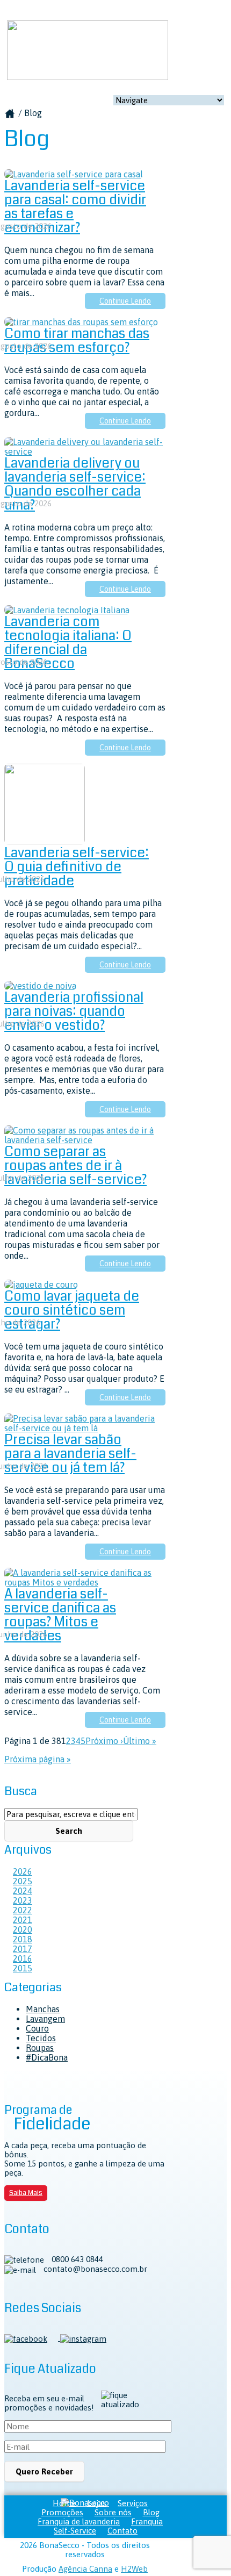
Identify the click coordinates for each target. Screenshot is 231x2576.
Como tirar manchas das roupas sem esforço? (77, 341)
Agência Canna (85, 2569)
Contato (122, 2531)
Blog (151, 2512)
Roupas (40, 2048)
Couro (37, 2028)
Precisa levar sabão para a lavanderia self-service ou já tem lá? (70, 1454)
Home (64, 2503)
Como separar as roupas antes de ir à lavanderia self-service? (75, 1166)
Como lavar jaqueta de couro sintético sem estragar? (72, 1310)
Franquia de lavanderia (79, 2521)
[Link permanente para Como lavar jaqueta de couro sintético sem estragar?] (41, 1285)
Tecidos (41, 2038)
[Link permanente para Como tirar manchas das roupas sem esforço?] (81, 322)
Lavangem (45, 2019)
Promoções (62, 2512)
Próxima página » (38, 1759)
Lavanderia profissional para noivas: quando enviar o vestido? (74, 1011)
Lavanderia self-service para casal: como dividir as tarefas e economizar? (75, 207)
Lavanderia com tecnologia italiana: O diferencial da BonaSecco (68, 643)
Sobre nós (113, 2512)
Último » (140, 1741)
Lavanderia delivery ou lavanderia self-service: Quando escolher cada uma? (75, 484)
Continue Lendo (125, 301)
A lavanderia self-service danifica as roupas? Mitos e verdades (60, 1615)
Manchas (43, 2009)
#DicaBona (47, 2057)
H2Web (134, 2569)
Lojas (97, 2503)
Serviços (133, 2503)
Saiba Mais (26, 2193)
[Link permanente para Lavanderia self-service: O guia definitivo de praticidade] (45, 841)
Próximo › (104, 1741)
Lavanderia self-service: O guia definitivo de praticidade (77, 867)
